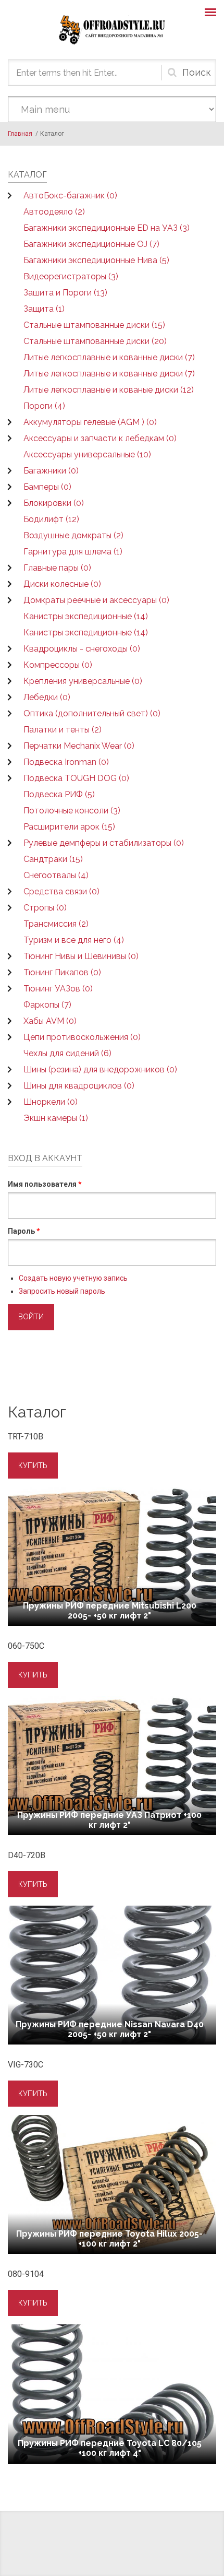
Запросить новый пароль (62, 1291)
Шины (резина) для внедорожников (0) (100, 1070)
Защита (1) (44, 309)
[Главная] (112, 30)
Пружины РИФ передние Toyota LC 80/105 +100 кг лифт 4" (110, 2448)
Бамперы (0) (47, 487)
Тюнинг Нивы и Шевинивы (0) (81, 956)
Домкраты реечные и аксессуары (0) (96, 600)
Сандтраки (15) (53, 859)
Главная (20, 134)
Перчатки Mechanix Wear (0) (79, 746)
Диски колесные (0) (62, 584)
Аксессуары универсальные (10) (87, 454)
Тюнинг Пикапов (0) (62, 972)
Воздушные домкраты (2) (73, 535)
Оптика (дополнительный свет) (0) (92, 713)
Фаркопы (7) (47, 1005)
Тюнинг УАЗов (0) (58, 989)
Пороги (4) (44, 406)
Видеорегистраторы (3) (71, 276)
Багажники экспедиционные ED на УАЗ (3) (107, 228)
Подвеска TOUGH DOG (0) (76, 778)
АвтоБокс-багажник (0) (70, 196)
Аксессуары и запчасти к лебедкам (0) (100, 438)
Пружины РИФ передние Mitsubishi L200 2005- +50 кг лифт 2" (110, 1611)
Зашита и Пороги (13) (65, 293)
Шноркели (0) (51, 1102)
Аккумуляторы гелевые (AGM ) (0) (90, 422)
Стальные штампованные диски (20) (95, 341)
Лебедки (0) (47, 697)
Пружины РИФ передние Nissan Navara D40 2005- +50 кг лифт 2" (110, 2029)
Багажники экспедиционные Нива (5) (96, 260)
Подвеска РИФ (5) (59, 794)
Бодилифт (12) (51, 519)
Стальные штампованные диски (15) (94, 325)
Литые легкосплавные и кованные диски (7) (109, 357)
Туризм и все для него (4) (74, 940)
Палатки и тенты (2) (63, 730)
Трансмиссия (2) (56, 924)
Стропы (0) (45, 908)
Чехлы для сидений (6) (67, 1053)
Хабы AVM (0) (50, 1021)
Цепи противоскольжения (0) (82, 1037)
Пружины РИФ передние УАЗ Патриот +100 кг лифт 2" (109, 1820)
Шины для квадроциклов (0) (79, 1086)
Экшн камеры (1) (56, 1118)
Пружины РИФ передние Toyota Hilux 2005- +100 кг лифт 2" (109, 2239)
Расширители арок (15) (69, 827)
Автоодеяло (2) (54, 212)
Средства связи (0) (61, 891)
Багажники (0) (51, 471)
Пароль (24, 1231)
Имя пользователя (45, 1184)
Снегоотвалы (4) (56, 875)
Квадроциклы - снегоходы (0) (82, 649)
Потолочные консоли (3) (72, 811)
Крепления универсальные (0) (83, 681)
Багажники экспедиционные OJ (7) (91, 244)
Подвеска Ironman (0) (66, 762)
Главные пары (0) (57, 568)
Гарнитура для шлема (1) (73, 552)
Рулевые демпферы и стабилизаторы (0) (104, 843)
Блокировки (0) (54, 503)
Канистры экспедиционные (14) (86, 616)
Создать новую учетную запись (73, 1278)
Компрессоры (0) (58, 665)
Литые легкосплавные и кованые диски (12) (109, 390)
